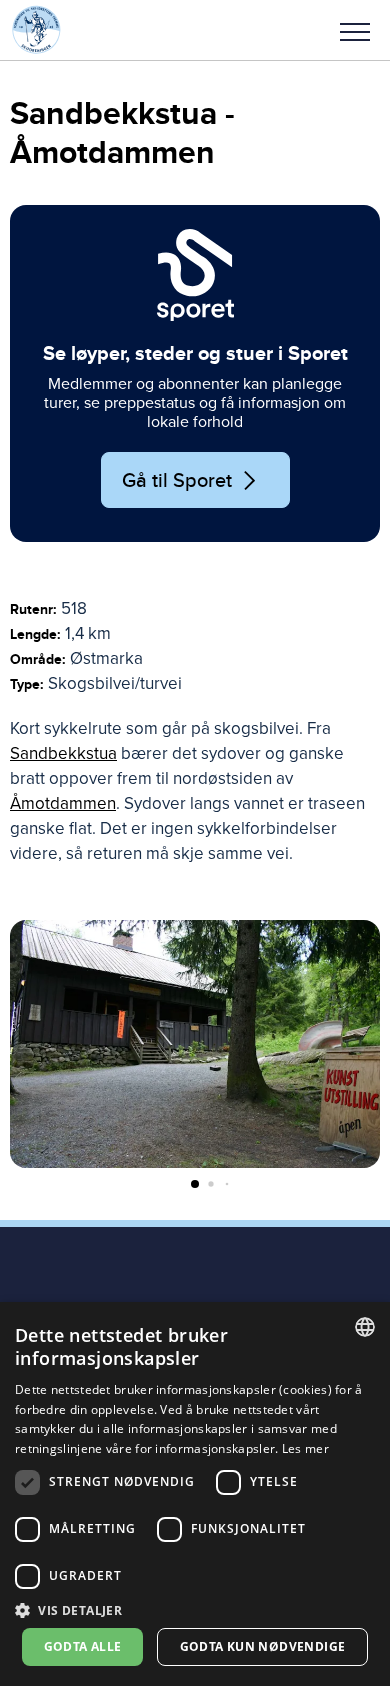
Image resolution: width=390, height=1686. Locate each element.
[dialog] (195, 1494)
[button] (355, 30)
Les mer (305, 1448)
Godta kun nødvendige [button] (263, 1646)
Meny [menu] (355, 30)
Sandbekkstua (63, 753)
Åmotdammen (63, 803)
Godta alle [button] (83, 1646)
